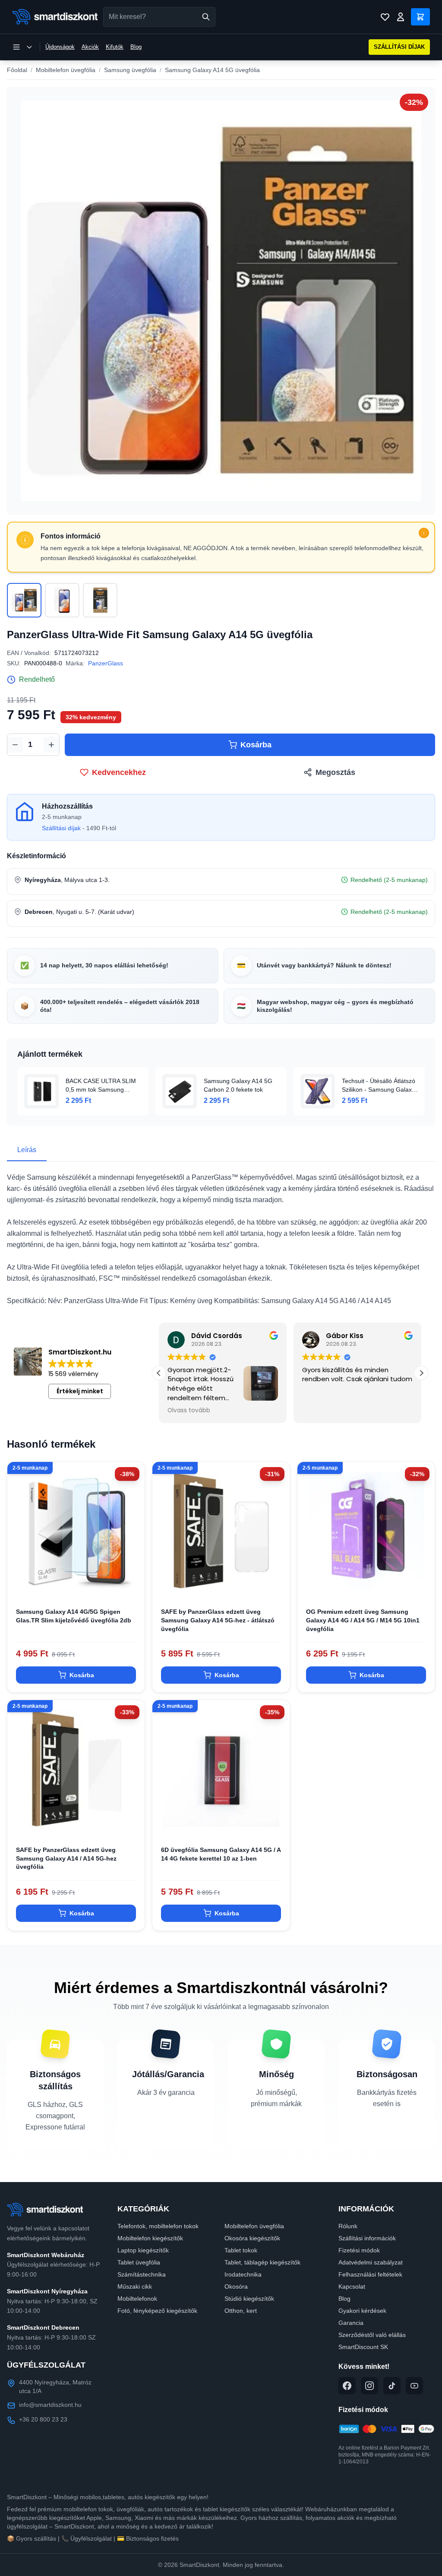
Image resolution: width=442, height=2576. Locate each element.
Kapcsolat (352, 2286)
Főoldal (17, 70)
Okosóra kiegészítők (252, 2238)
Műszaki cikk (135, 2286)
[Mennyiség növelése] (51, 745)
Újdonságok (60, 47)
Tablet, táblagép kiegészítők (262, 2262)
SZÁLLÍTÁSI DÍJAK (399, 47)
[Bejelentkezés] (401, 17)
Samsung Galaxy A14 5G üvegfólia (212, 70)
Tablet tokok (241, 2250)
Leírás (27, 1150)
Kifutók (115, 47)
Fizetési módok (359, 2250)
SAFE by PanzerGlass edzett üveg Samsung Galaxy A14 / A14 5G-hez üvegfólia (66, 1858)
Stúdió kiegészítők (249, 2299)
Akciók (90, 47)
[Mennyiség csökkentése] (15, 745)
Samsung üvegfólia (130, 70)
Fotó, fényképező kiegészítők (157, 2311)
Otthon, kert (241, 2311)
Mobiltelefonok (137, 2299)
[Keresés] (206, 17)
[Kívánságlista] (385, 17)
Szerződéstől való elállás (372, 2335)
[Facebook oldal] (347, 2386)
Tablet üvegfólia (139, 2262)
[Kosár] (420, 17)
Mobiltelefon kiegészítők (150, 2238)
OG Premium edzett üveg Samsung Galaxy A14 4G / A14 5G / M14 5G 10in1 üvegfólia (363, 1620)
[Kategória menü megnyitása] (22, 47)
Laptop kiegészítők (143, 2250)
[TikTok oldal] (392, 2386)
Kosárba (256, 745)
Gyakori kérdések (362, 2311)
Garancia (351, 2323)
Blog (136, 47)
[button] (421, 1373)
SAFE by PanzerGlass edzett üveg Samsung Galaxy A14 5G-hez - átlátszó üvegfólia (218, 1620)
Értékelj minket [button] (80, 1391)
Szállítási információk (367, 2238)
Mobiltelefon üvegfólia (66, 70)
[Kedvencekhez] (131, 1585)
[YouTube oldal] (414, 2386)
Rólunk (348, 2226)
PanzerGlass (106, 663)
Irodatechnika (243, 2274)
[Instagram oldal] (369, 2386)
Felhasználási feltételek (370, 2274)
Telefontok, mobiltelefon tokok (158, 2226)
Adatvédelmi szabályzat (371, 2262)
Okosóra (236, 2286)
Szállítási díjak (61, 828)
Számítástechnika (142, 2274)
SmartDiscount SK (363, 2347)
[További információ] (424, 533)
